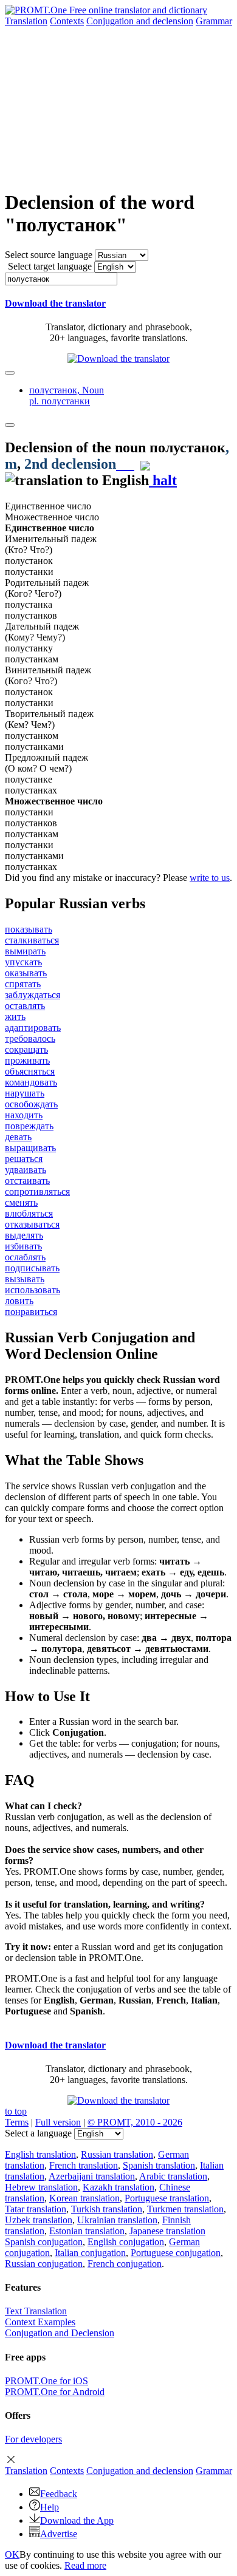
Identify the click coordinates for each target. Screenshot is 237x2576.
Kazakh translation (118, 2187)
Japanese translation (167, 2231)
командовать (31, 1082)
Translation (26, 21)
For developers (33, 2439)
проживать (27, 1060)
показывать (29, 929)
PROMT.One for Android (55, 2392)
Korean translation (84, 2198)
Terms (17, 2122)
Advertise (59, 2534)
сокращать (26, 1049)
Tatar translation (36, 2209)
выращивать (30, 1148)
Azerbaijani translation (92, 2176)
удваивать (26, 1170)
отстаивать (27, 1181)
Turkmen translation (185, 2209)
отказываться (32, 1224)
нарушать (25, 1093)
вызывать (25, 1279)
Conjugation (140, 21)
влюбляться (29, 1213)
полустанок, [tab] (67, 396)
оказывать (26, 973)
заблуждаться (33, 995)
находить (24, 1115)
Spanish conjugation (44, 2242)
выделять (24, 1235)
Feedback (59, 2494)
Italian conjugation (90, 2253)
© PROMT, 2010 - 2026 (135, 2122)
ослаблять (25, 1257)
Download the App (77, 2520)
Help (50, 2507)
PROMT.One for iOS (46, 2381)
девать (18, 1137)
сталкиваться (32, 940)
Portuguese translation (167, 2198)
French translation (84, 2165)
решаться (24, 1159)
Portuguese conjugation (176, 2253)
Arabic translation (173, 2176)
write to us (210, 878)
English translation (40, 2154)
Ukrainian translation (117, 2220)
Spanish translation (159, 2165)
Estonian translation (87, 2231)
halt (163, 480)
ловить (19, 1301)
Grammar (214, 21)
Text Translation (36, 2311)
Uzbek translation (39, 2220)
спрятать (23, 984)
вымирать (25, 951)
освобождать (31, 1104)
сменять (21, 1202)
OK (12, 2554)
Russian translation (117, 2154)
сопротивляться (37, 1191)
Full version (58, 2122)
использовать (33, 1290)
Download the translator (55, 303)
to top (16, 2111)
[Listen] (125, 464)
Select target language (50, 266)
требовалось (30, 1038)
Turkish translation (107, 2209)
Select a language (38, 2133)
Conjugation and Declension (60, 2333)
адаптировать (33, 1028)
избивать (23, 1246)
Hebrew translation (41, 2187)
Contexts (67, 21)
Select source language (49, 255)
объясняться (30, 1071)
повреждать (29, 1126)
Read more (85, 2565)
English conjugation (126, 2242)
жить (15, 1017)
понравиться (31, 1312)
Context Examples (40, 2322)
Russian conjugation (44, 2264)
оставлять (25, 1006)
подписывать (32, 1268)
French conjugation (125, 2264)
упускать (23, 962)
